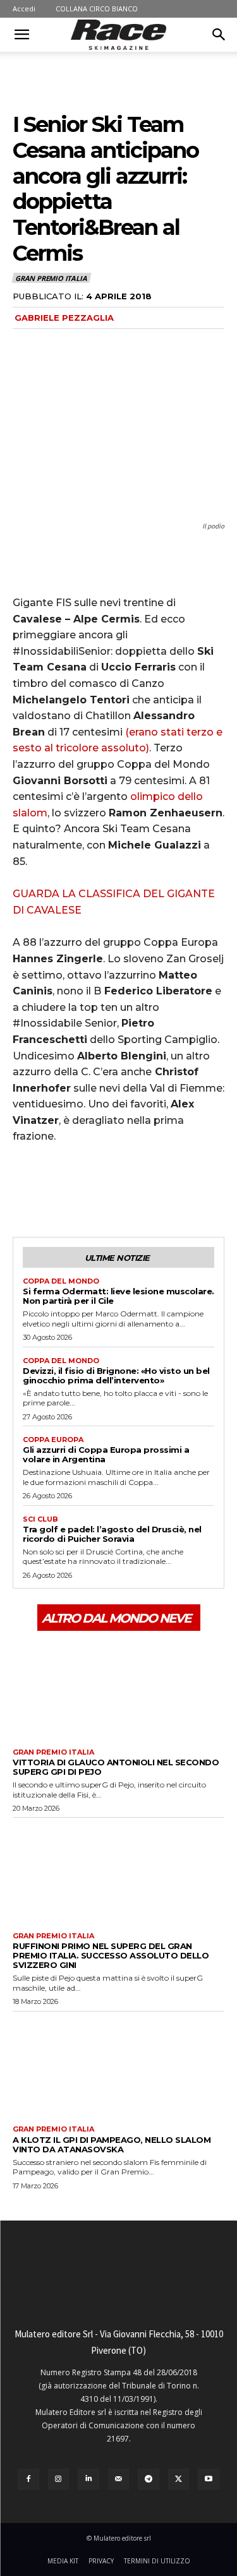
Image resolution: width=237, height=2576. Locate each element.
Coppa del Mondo (61, 1281)
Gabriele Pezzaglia (64, 318)
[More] (142, 1190)
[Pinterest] (83, 1190)
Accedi (24, 9)
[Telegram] (149, 2479)
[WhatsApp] (112, 1190)
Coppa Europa (53, 1440)
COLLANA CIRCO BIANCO (97, 9)
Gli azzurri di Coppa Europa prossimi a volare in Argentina (106, 1454)
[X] (54, 1190)
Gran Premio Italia (51, 278)
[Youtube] (209, 2479)
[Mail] (119, 2479)
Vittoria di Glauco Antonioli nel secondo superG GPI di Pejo (116, 1767)
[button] (21, 35)
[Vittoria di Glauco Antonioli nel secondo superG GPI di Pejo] (118, 1688)
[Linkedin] (88, 2479)
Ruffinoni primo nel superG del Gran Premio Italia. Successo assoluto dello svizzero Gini (111, 1955)
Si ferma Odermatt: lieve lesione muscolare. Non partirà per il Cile (118, 1296)
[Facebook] (25, 1190)
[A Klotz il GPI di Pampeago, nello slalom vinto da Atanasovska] (118, 2066)
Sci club (40, 1519)
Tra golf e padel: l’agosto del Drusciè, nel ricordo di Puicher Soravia (112, 1534)
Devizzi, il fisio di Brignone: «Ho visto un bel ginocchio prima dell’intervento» (116, 1375)
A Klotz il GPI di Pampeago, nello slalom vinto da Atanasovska (112, 2144)
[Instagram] (59, 2479)
